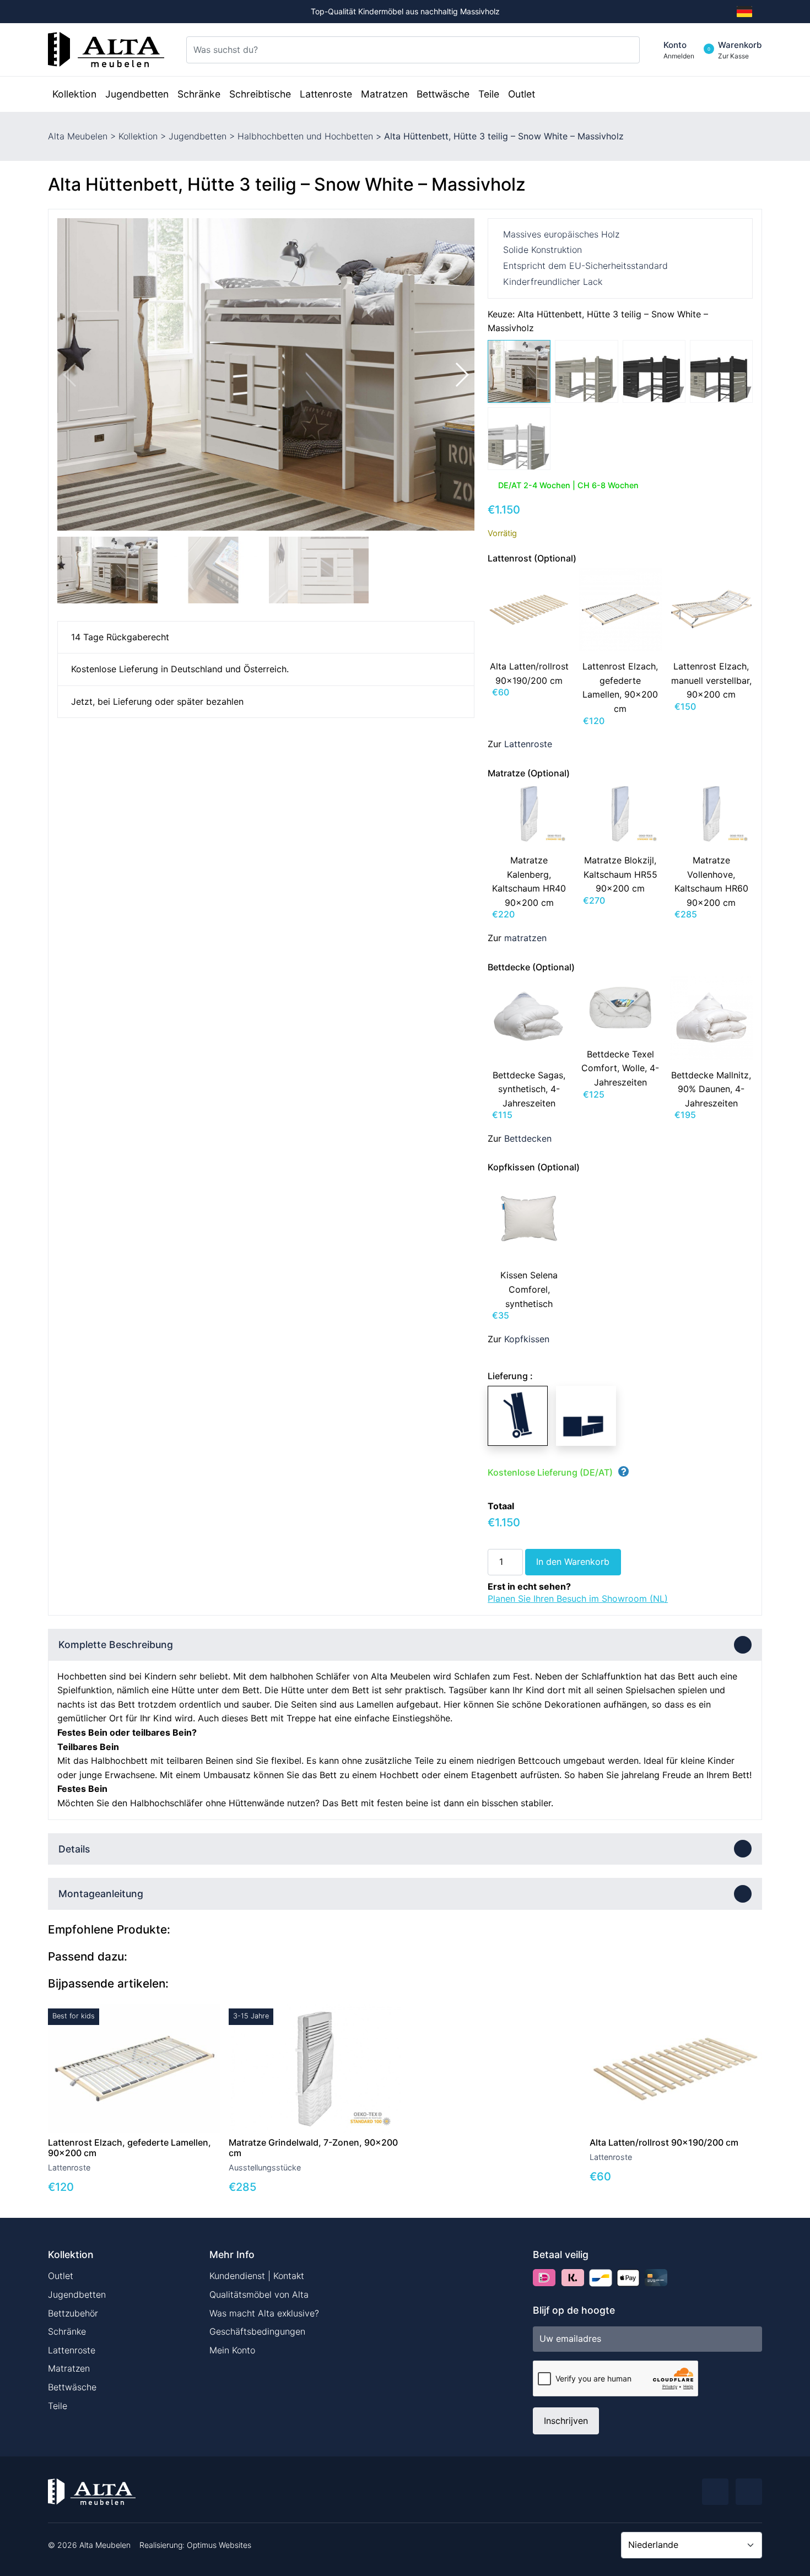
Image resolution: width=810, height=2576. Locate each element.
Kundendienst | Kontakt (257, 2276)
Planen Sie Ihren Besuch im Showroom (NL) (578, 1598)
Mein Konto (232, 2350)
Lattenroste (528, 744)
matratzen (525, 938)
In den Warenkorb (573, 1562)
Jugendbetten (198, 136)
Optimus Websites (219, 2545)
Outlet (61, 2276)
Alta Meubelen (78, 136)
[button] (461, 375)
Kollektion (138, 136)
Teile (58, 2406)
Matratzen (69, 2368)
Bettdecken (528, 1138)
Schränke (67, 2331)
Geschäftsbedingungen (257, 2331)
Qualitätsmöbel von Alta (259, 2294)
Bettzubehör (73, 2313)
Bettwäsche (72, 2387)
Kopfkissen (527, 1339)
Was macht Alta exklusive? (264, 2313)
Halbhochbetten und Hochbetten (305, 136)
